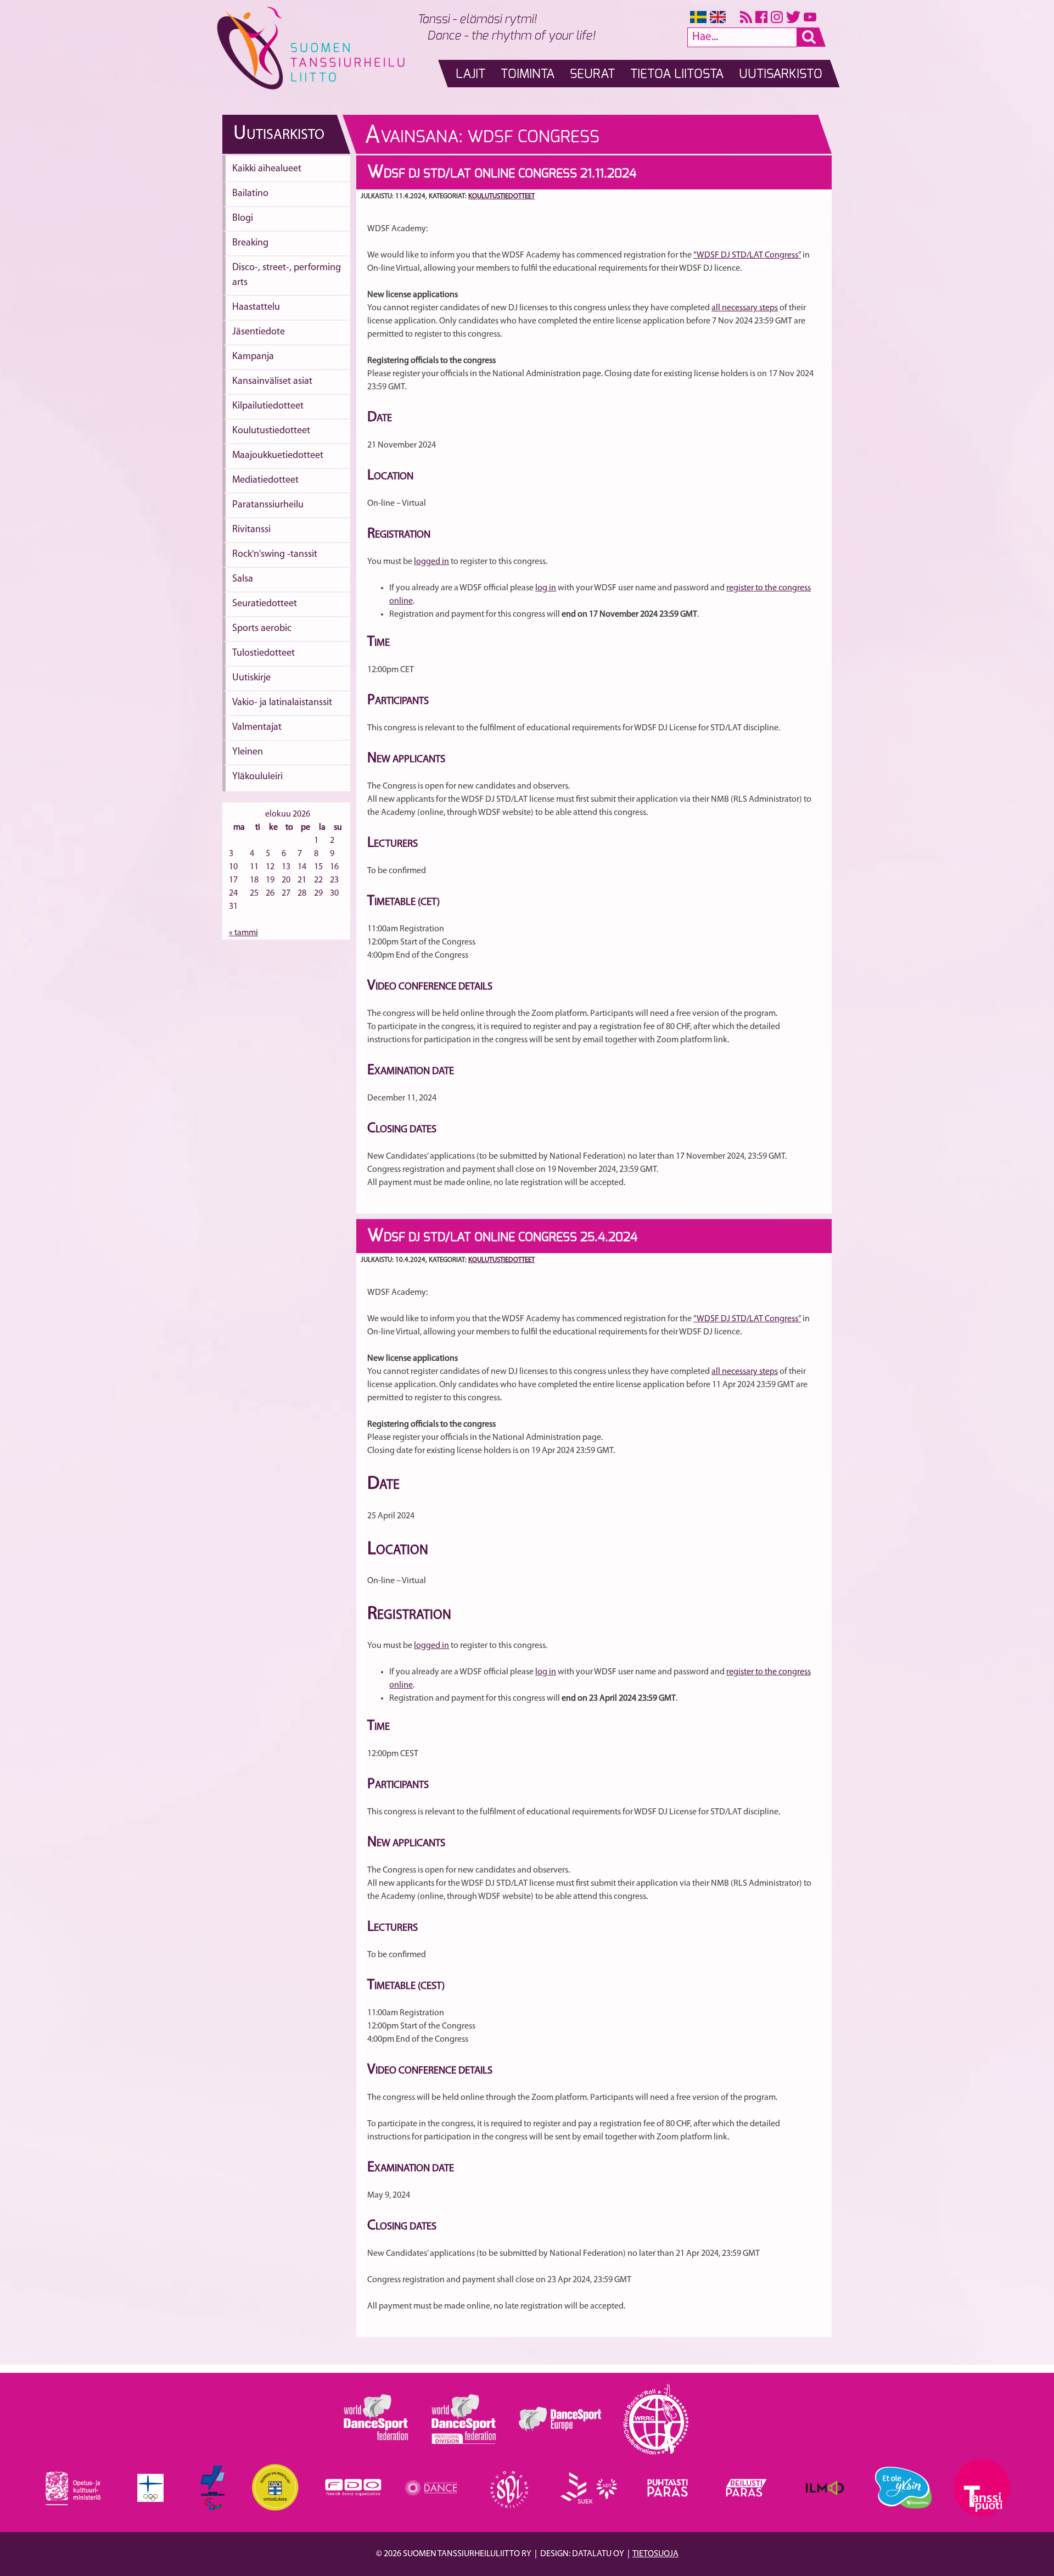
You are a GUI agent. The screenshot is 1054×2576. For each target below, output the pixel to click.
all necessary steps (745, 308)
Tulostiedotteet (263, 653)
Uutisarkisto (781, 74)
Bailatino (250, 194)
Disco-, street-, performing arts (287, 275)
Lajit (470, 74)
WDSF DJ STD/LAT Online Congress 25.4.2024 (502, 1237)
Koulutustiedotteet (271, 431)
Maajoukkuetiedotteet (278, 456)
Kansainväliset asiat (272, 382)
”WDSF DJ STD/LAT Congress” (747, 255)
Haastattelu (256, 308)
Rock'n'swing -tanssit (275, 555)
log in (546, 588)
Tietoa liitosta (677, 74)
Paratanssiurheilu (268, 505)
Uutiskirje (251, 678)
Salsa (243, 579)
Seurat (592, 74)
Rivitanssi (251, 530)
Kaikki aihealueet (267, 169)
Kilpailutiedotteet (268, 406)
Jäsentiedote (259, 332)
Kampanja (253, 357)
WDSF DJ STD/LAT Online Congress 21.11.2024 (502, 174)
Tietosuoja (655, 2554)
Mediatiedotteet (265, 480)
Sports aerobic (262, 629)
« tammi (243, 933)
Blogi (243, 219)
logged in (431, 562)
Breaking (250, 243)
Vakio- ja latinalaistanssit (282, 703)
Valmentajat (257, 728)
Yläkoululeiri (257, 777)
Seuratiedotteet (265, 604)
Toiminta (528, 74)
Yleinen (248, 752)
